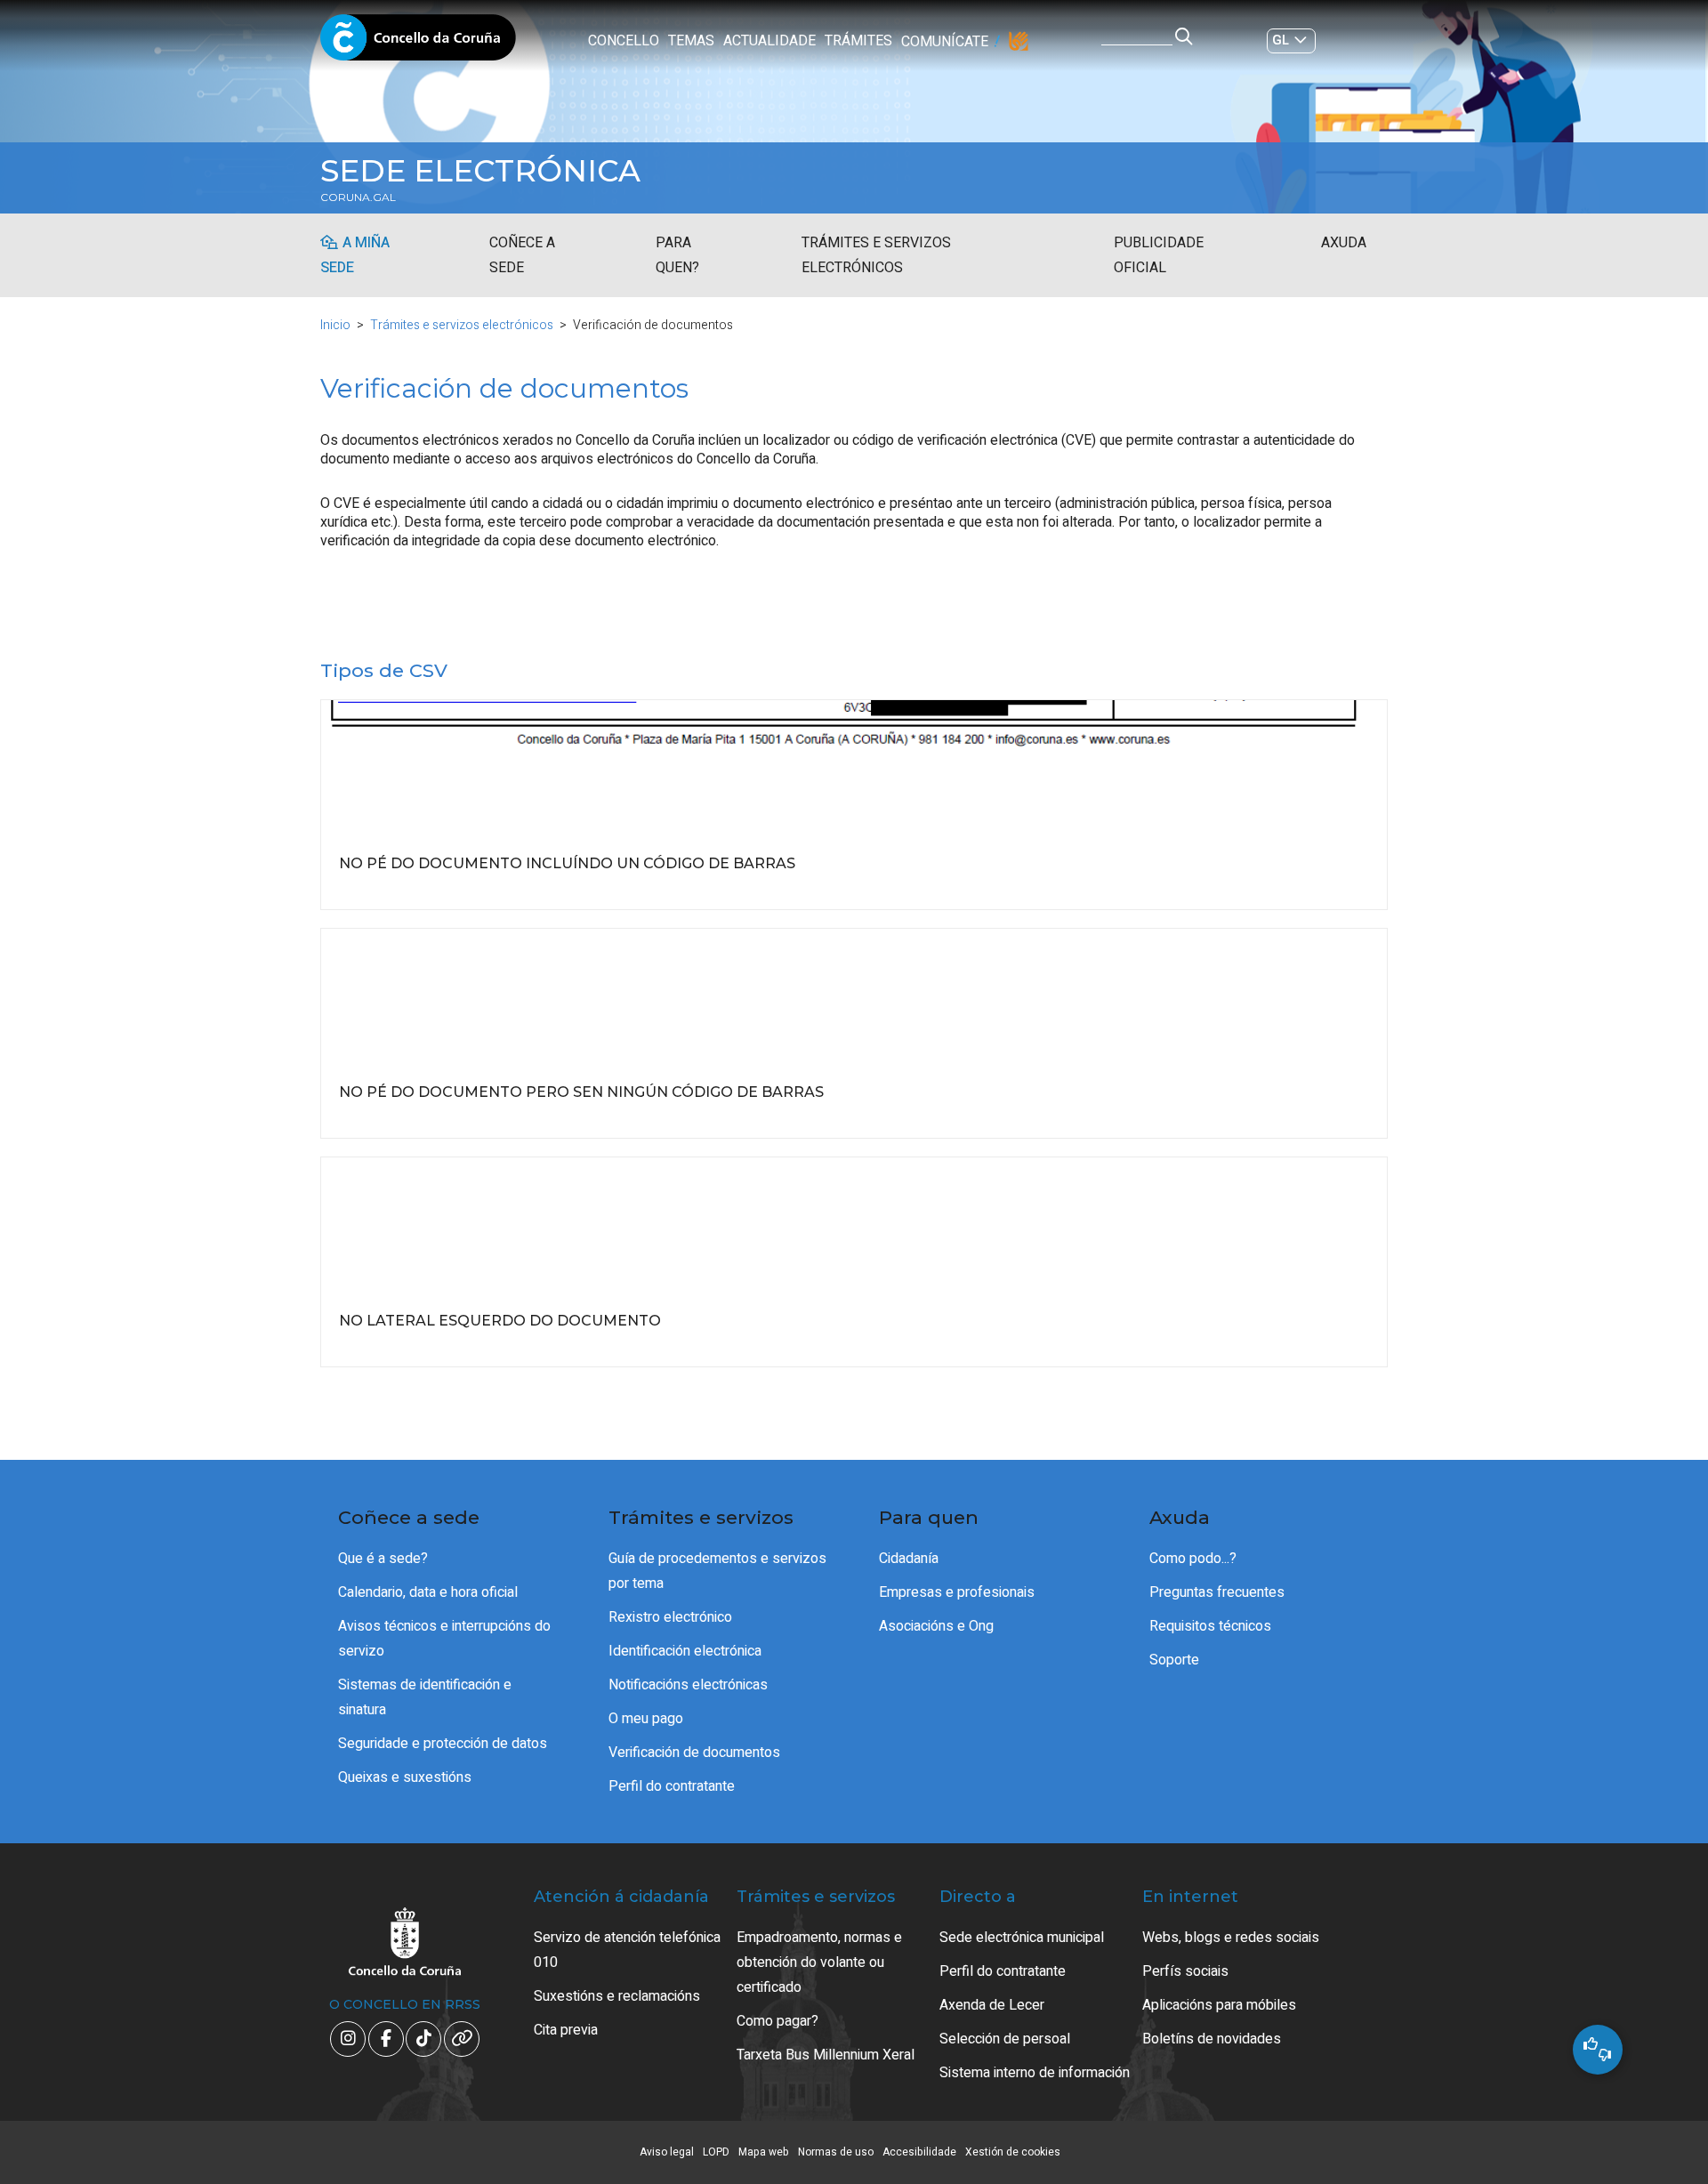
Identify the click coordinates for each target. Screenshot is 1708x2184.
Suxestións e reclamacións (617, 1996)
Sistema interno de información (1035, 2073)
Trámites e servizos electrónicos (876, 255)
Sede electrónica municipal (1022, 1938)
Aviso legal (667, 2152)
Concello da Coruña (418, 43)
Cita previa (566, 2030)
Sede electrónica (480, 171)
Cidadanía (909, 1559)
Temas (691, 41)
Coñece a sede (522, 255)
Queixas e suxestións (405, 1777)
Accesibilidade (919, 2152)
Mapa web (764, 2152)
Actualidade (769, 41)
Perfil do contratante (672, 1786)
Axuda (1344, 243)
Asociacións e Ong (936, 1626)
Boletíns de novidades (1212, 2039)
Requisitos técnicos (1210, 1626)
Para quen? (677, 255)
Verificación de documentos (694, 1753)
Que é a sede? (383, 1559)
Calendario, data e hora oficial (428, 1592)
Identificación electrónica (685, 1651)
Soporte (1174, 1660)
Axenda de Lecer (992, 2005)
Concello (624, 41)
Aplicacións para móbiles (1219, 2005)
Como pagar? (777, 2021)
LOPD (716, 2152)
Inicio (335, 325)
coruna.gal (358, 197)
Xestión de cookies (1013, 2152)
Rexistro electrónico (670, 1617)
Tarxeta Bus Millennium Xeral (826, 2055)
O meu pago (646, 1719)
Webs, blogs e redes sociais (1231, 1938)
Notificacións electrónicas (688, 1685)
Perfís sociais (1185, 1971)
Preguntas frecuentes (1217, 1592)
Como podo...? (1193, 1559)
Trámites (858, 41)
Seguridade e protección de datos (443, 1744)
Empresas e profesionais (957, 1592)
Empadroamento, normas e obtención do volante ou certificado (819, 1962)
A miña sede (355, 255)
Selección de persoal (1005, 2039)
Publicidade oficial (1159, 255)
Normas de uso (836, 2152)
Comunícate (945, 42)
